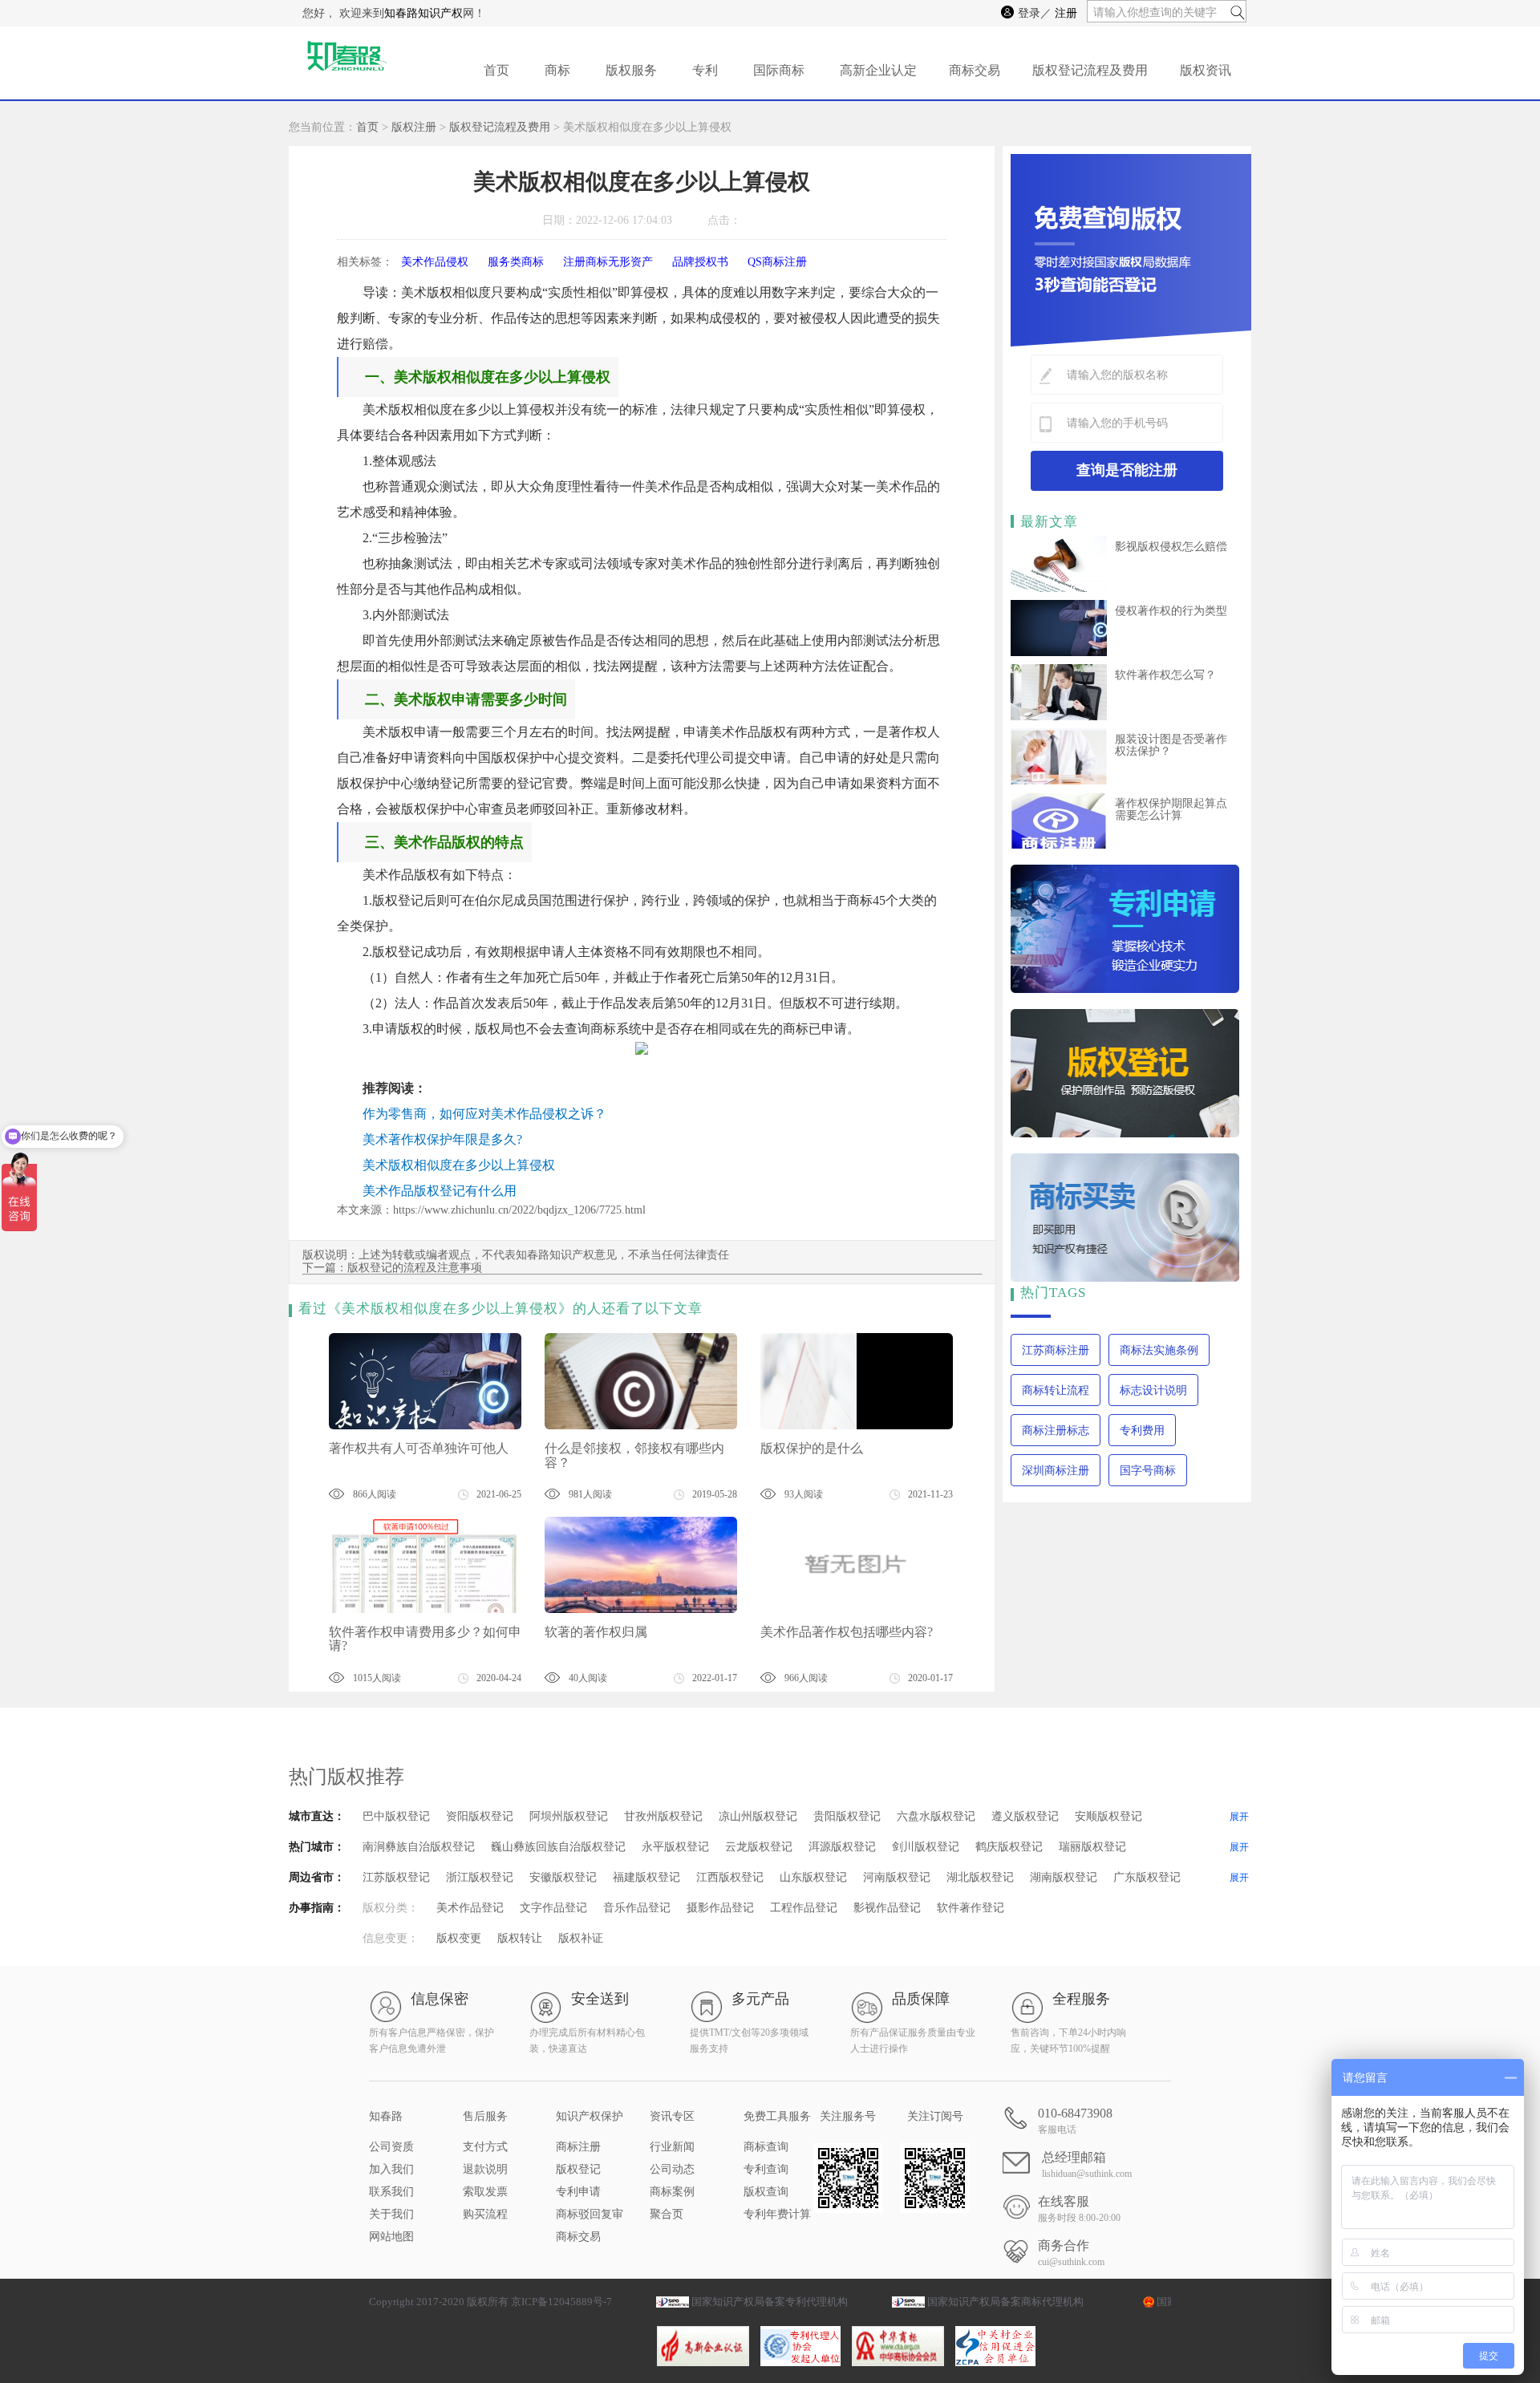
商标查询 (766, 2147)
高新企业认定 (878, 70)
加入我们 (391, 2169)
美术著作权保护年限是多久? (442, 1139)
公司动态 (672, 2169)
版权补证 (581, 1938)
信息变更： (391, 1938)
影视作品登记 (887, 1908)
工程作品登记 (804, 1908)
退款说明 (485, 2169)
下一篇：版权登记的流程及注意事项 (392, 1268)
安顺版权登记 (1108, 1816)
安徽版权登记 (563, 1877)
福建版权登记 (646, 1877)
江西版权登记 (730, 1877)
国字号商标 (1148, 1471)
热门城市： (317, 1847)
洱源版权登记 (842, 1847)
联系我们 (391, 2192)
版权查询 (766, 2192)
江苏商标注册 (1056, 1350)
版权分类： (391, 1908)
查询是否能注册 (1127, 470)
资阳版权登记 (480, 1816)
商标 (557, 70)
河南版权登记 (897, 1877)
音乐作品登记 (637, 1908)
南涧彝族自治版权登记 (419, 1847)
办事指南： (317, 1908)
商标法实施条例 (1159, 1350)
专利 (705, 70)
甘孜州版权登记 (663, 1816)
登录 (1029, 13)
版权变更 (459, 1938)
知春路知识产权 (423, 13)
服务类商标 (516, 262)
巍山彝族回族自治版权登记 (558, 1847)
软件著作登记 (971, 1908)
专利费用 (1142, 1431)
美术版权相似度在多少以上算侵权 (459, 1165)
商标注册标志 (1056, 1431)
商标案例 (672, 2192)
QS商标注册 (777, 262)
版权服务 (631, 70)
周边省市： (317, 1877)
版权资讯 (1206, 70)
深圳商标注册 (1056, 1471)
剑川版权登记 (926, 1847)
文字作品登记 (553, 1908)
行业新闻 (672, 2147)
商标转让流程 (1056, 1390)
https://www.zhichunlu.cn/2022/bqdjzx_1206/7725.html (519, 1210)
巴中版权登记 (396, 1816)
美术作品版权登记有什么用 (440, 1191)
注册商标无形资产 (608, 262)
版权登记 (578, 2169)
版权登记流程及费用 (1090, 70)
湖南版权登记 (1064, 1877)
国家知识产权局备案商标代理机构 (1005, 2302)
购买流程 (485, 2214)
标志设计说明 (1153, 1390)
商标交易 (975, 70)
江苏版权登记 (396, 1877)
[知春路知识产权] (345, 63)
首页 (496, 70)
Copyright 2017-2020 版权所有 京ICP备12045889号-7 (490, 2302)
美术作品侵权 (435, 262)
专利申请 (578, 2192)
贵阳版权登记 (847, 1816)
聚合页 (667, 2214)
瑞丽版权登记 (1092, 1847)
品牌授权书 (700, 262)
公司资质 (391, 2147)
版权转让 (520, 1938)
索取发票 (485, 2192)
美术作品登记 (470, 1908)
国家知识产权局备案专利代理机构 (770, 2302)
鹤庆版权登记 (1009, 1847)
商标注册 (578, 2147)
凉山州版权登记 (758, 1816)
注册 (1066, 13)
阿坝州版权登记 (569, 1816)
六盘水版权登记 (936, 1816)
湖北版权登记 (980, 1877)
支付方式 (485, 2147)
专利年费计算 (777, 2214)
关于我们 (391, 2214)
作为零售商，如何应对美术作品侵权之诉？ (484, 1114)
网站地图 (391, 2237)
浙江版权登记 (480, 1877)
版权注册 (414, 127)
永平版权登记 (675, 1847)
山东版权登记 (813, 1877)
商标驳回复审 (590, 2214)
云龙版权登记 (759, 1847)
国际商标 (779, 70)
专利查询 (766, 2169)
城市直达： (317, 1816)
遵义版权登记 (1025, 1816)
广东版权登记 (1147, 1877)
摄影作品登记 (720, 1908)
